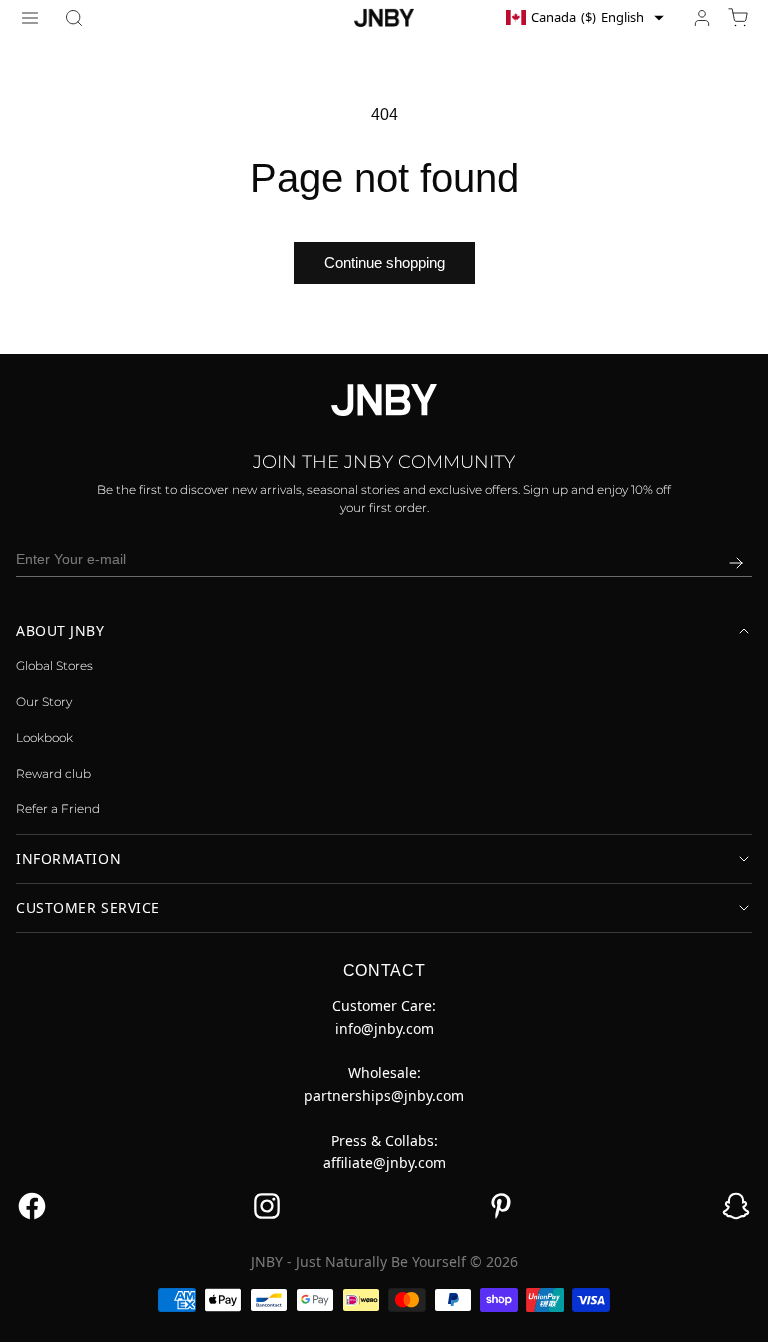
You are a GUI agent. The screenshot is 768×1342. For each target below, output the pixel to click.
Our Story (44, 701)
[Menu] (30, 18)
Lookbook (44, 737)
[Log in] (702, 18)
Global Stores (54, 665)
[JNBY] (384, 17)
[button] (74, 18)
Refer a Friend (58, 808)
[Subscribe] (736, 563)
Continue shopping (384, 262)
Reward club (53, 773)
